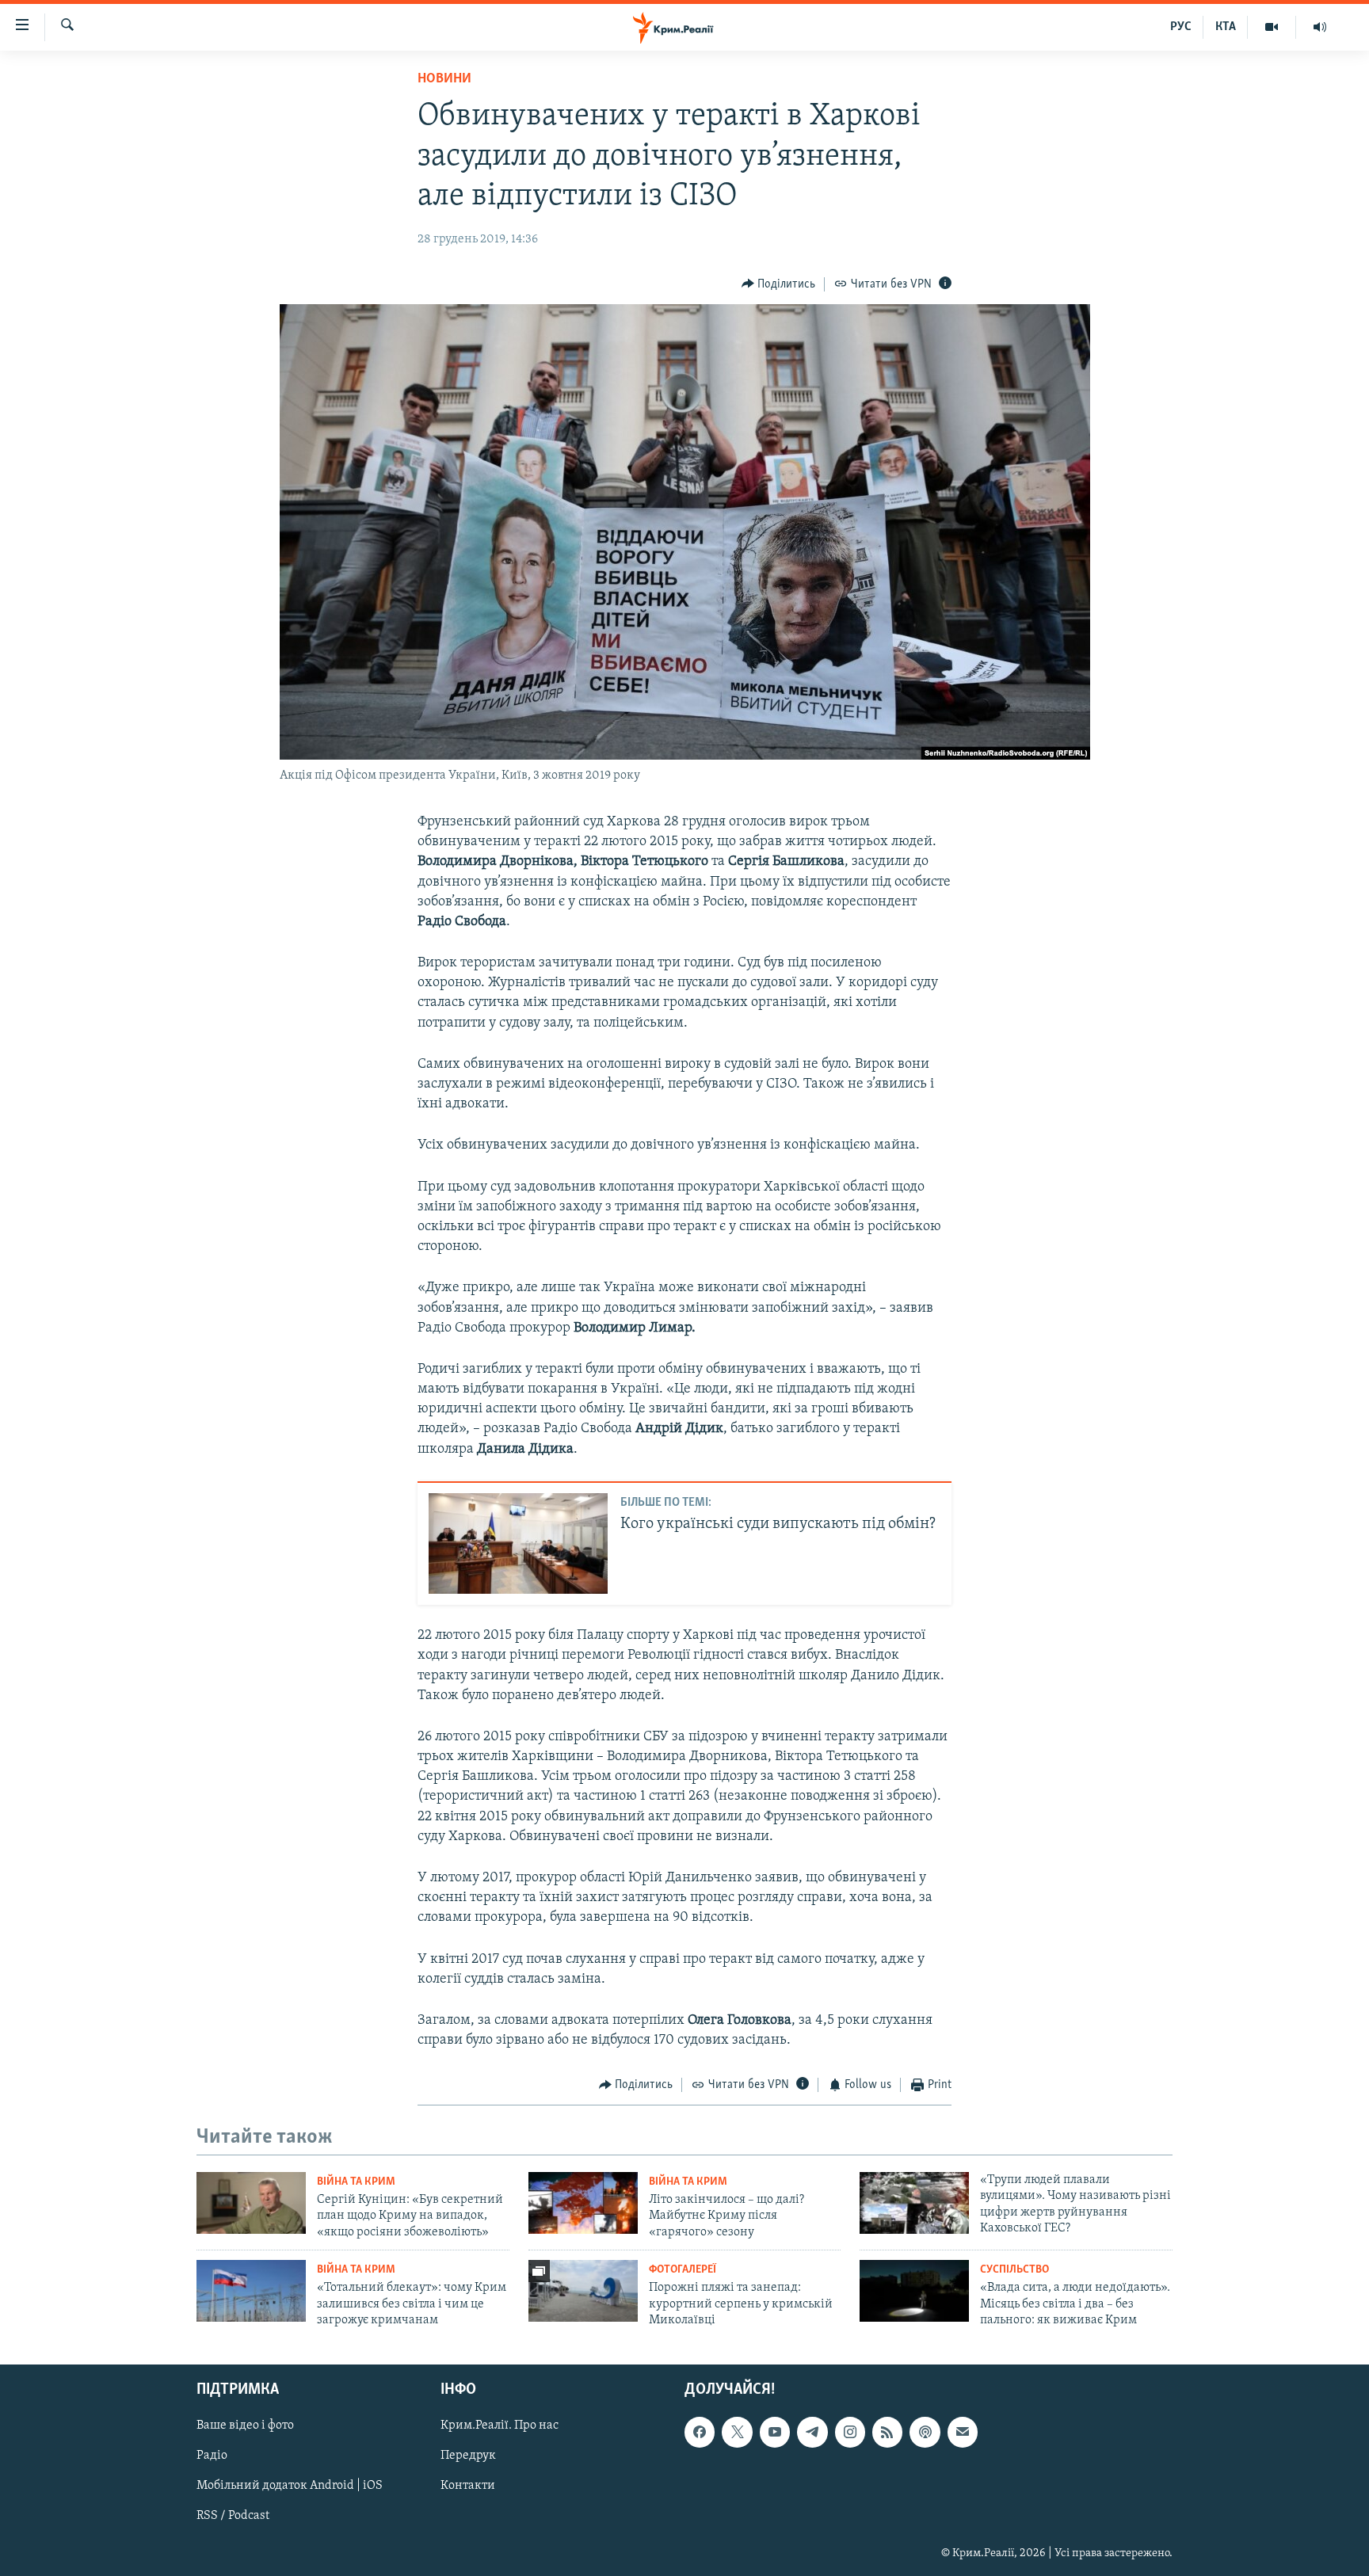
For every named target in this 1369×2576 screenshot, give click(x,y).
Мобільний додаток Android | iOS (290, 2486)
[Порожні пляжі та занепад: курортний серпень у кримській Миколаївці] (583, 2291)
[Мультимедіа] (1272, 27)
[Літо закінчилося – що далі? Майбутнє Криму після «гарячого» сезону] (583, 2203)
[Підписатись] (963, 2433)
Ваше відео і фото (245, 2426)
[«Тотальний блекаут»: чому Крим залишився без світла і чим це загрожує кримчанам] (251, 2291)
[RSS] (887, 2433)
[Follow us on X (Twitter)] (737, 2433)
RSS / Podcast (233, 2517)
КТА (1226, 27)
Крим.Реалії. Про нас (500, 2426)
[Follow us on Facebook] (700, 2433)
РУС (1181, 27)
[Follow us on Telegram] (812, 2433)
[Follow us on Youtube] (775, 2433)
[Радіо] (1320, 27)
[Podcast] (925, 2433)
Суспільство (1014, 2270)
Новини (444, 79)
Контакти (468, 2486)
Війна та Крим (356, 2182)
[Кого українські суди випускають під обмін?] (518, 1543)
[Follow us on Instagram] (850, 2433)
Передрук (468, 2456)
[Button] (779, 284)
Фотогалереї (683, 2270)
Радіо (212, 2456)
